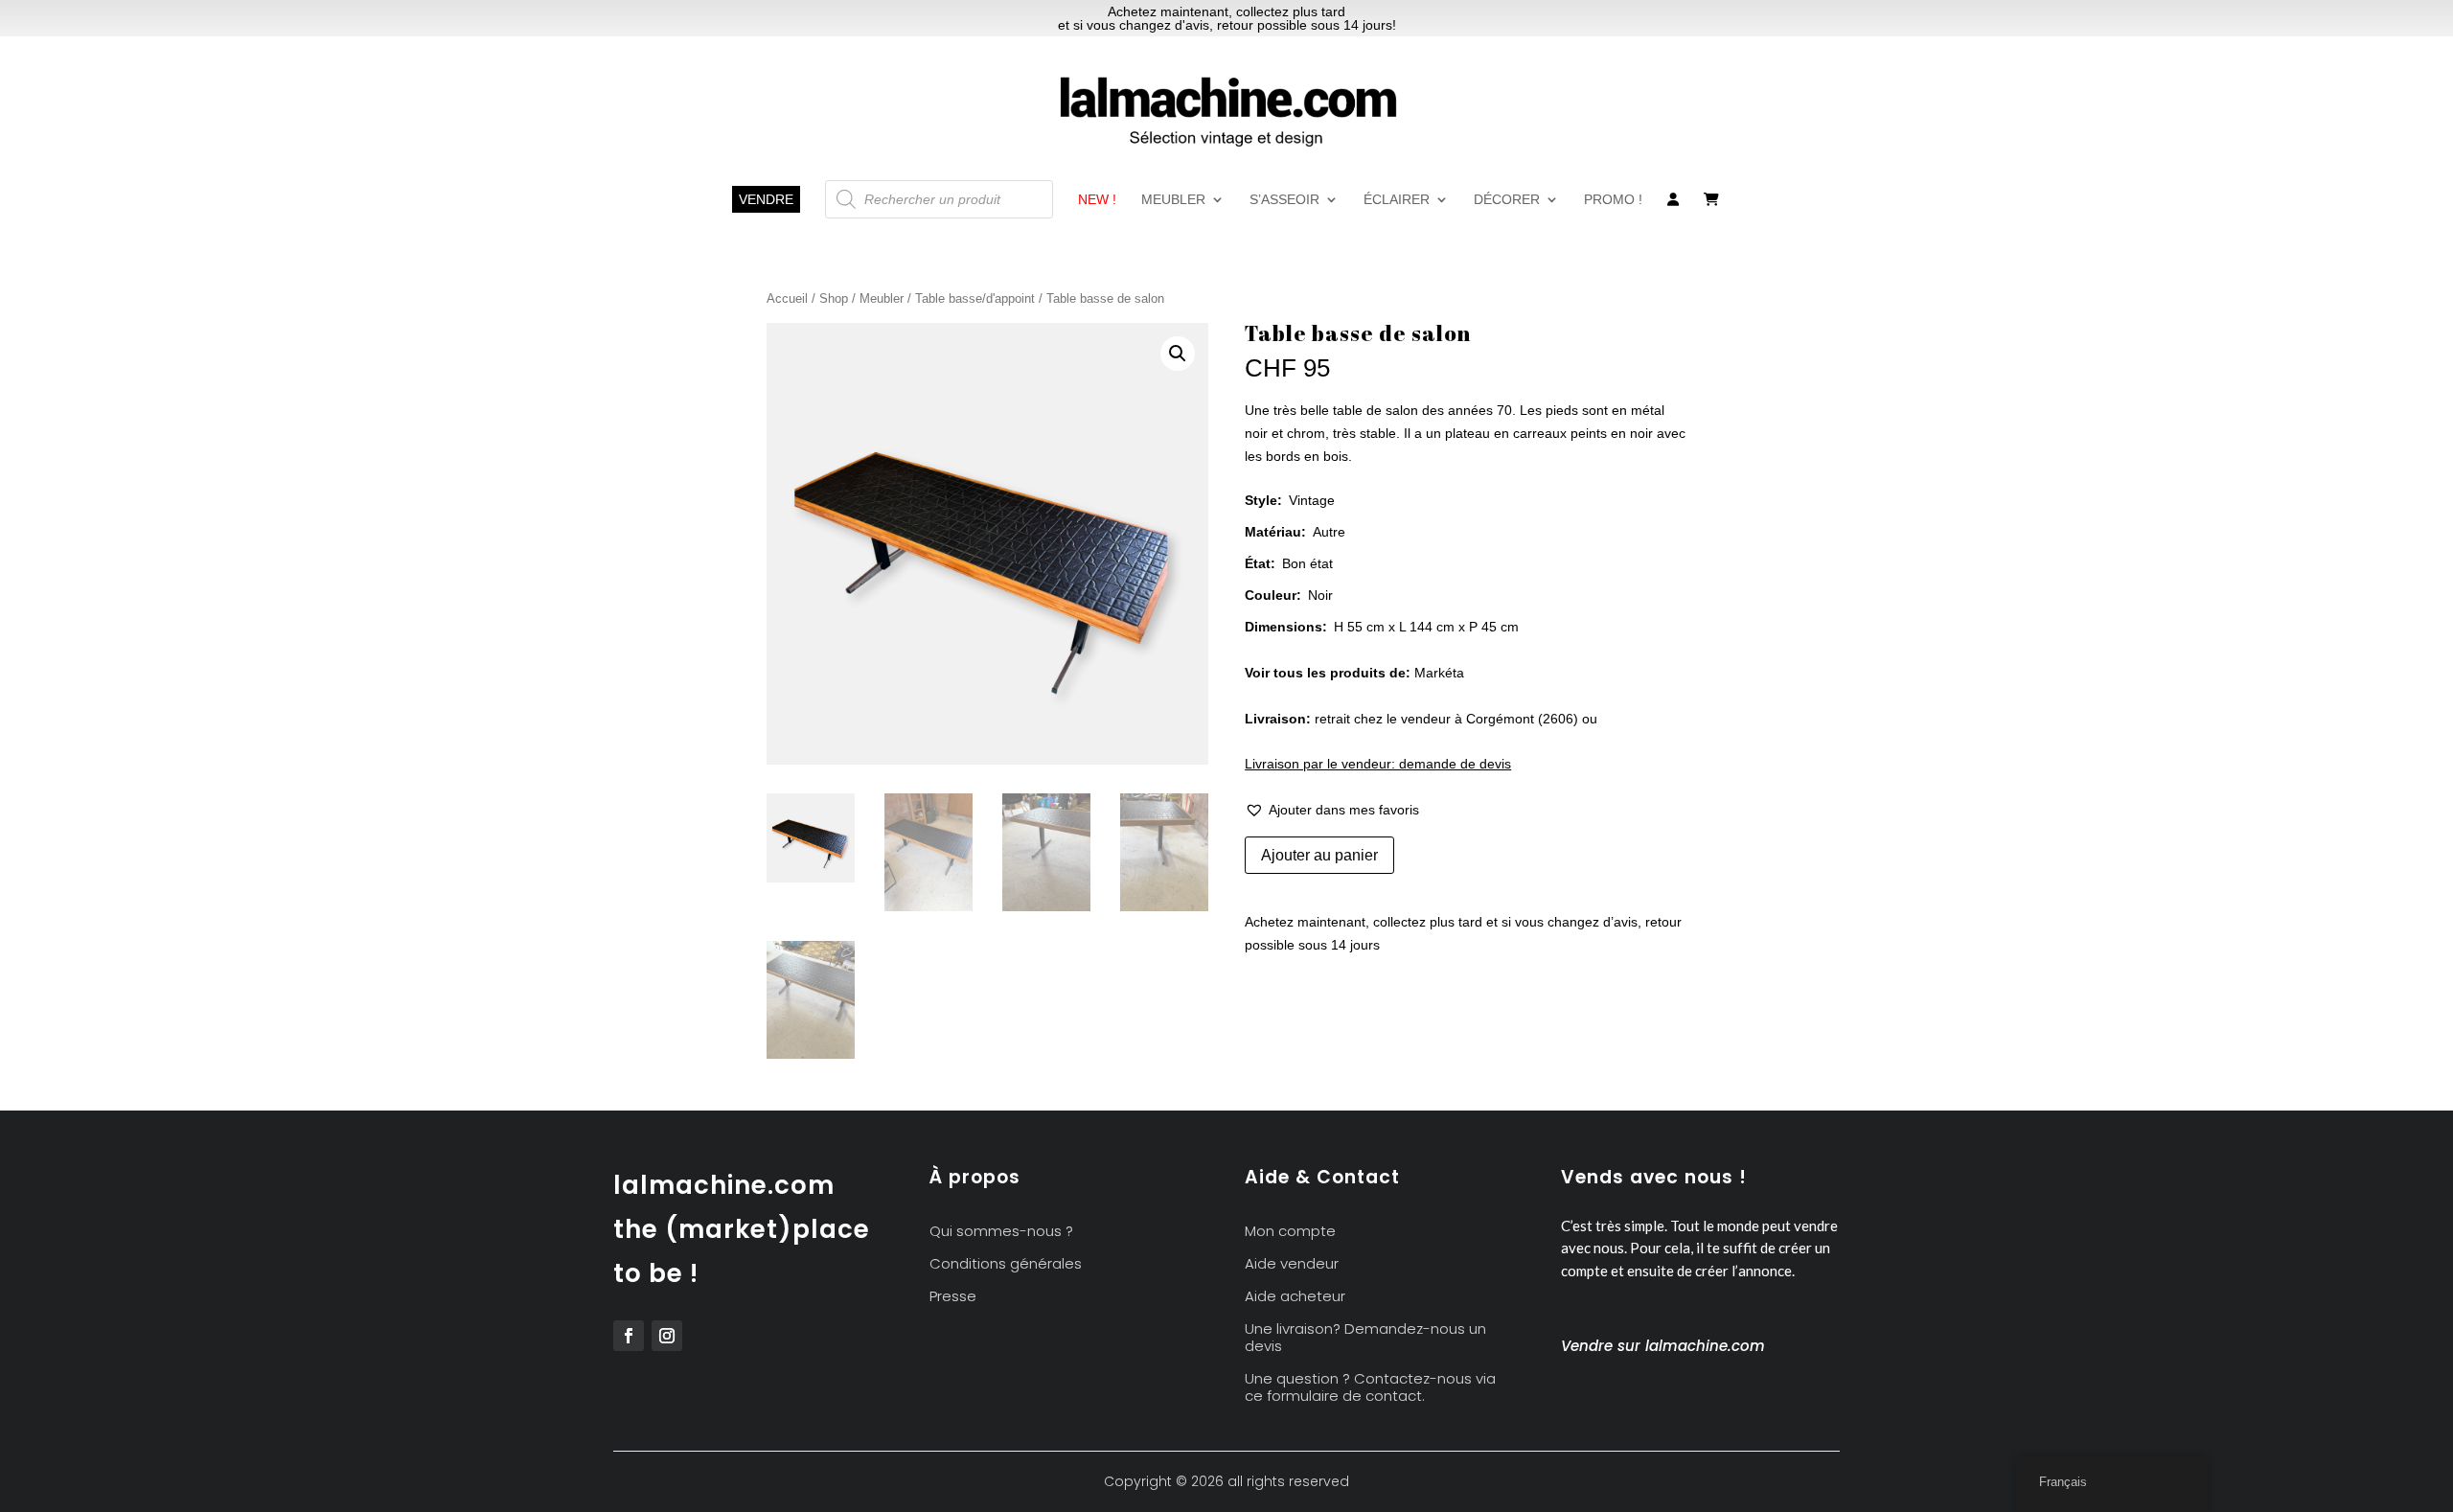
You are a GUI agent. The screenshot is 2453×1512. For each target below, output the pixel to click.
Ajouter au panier (1319, 855)
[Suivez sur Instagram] (667, 1336)
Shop (834, 298)
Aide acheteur (1295, 1297)
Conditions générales (1006, 1264)
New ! (1097, 200)
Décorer (1507, 200)
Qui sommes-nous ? (1001, 1232)
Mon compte (1290, 1232)
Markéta (1439, 673)
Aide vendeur (1292, 1264)
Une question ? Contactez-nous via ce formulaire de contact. (1370, 1388)
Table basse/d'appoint (975, 298)
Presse (953, 1297)
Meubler (1173, 200)
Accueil (787, 298)
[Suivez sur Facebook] (629, 1336)
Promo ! (1613, 200)
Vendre (766, 199)
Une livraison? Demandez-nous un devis (1365, 1338)
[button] (1178, 354)
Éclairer (1397, 200)
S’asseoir (1284, 200)
